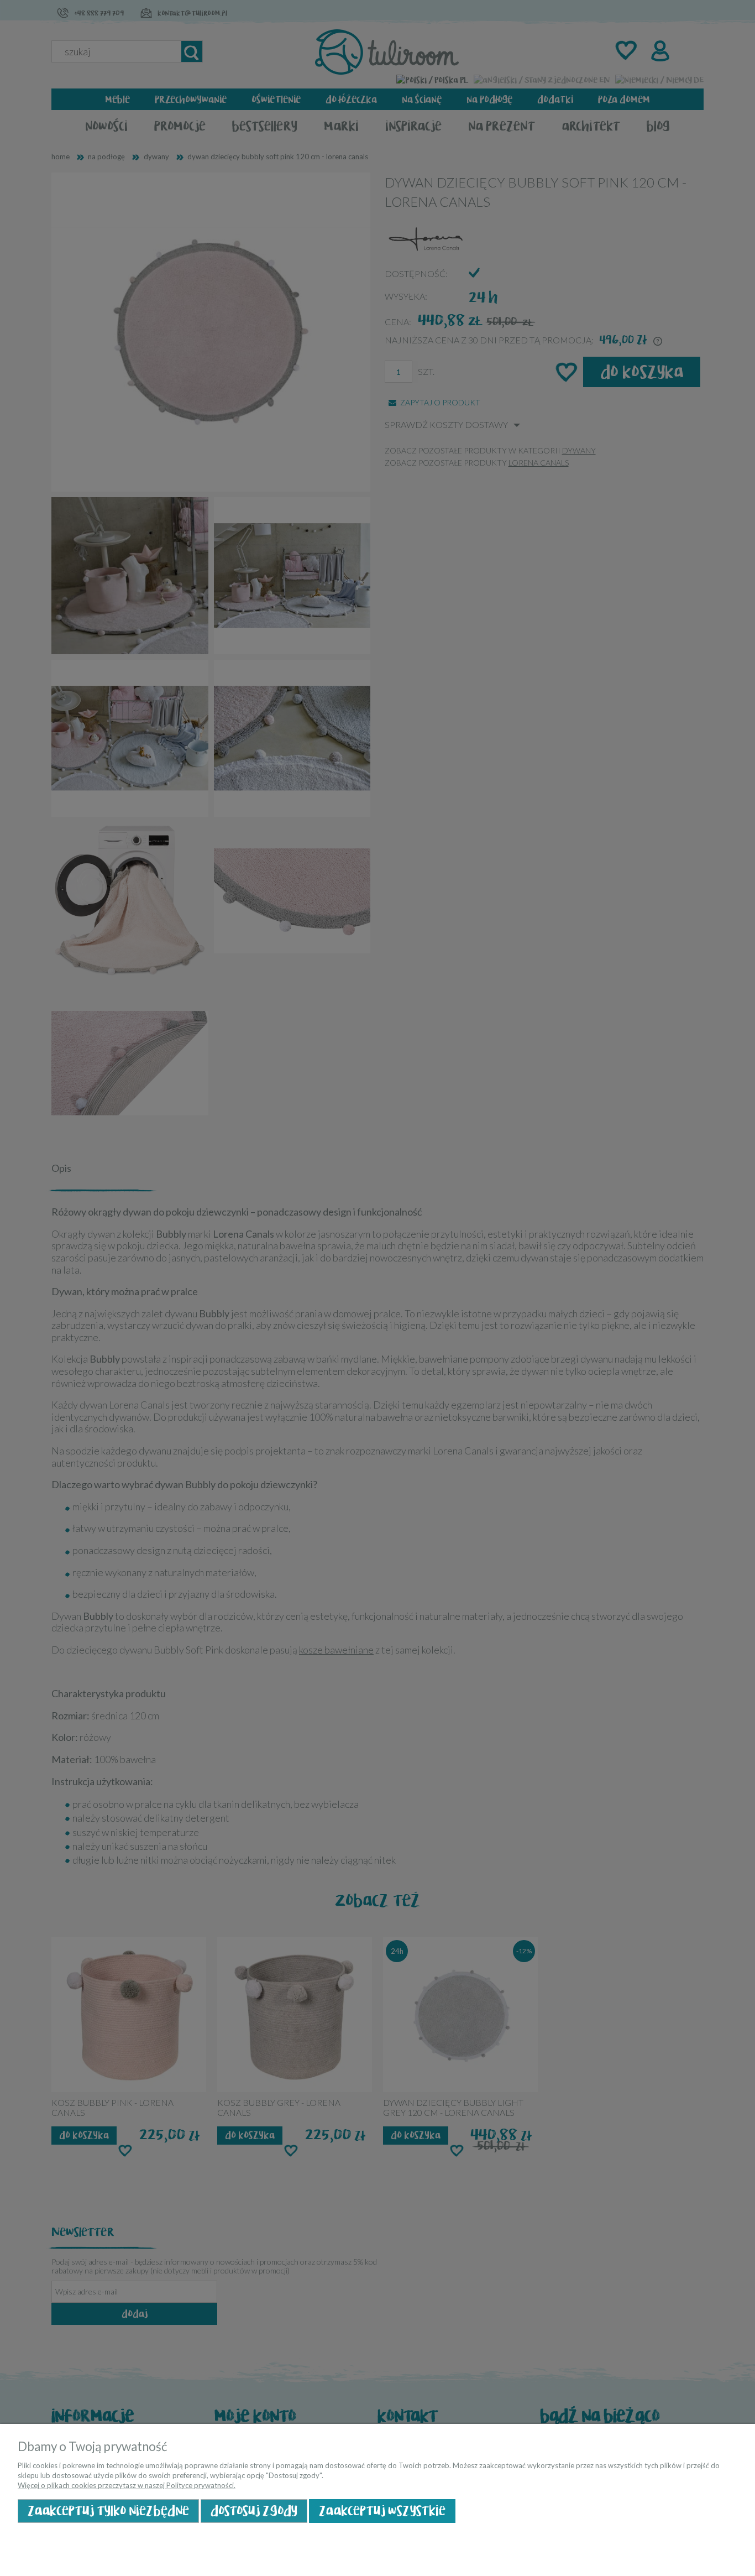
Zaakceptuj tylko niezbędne (108, 2511)
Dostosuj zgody (254, 2511)
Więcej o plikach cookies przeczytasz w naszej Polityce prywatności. (127, 2485)
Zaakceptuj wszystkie (382, 2511)
